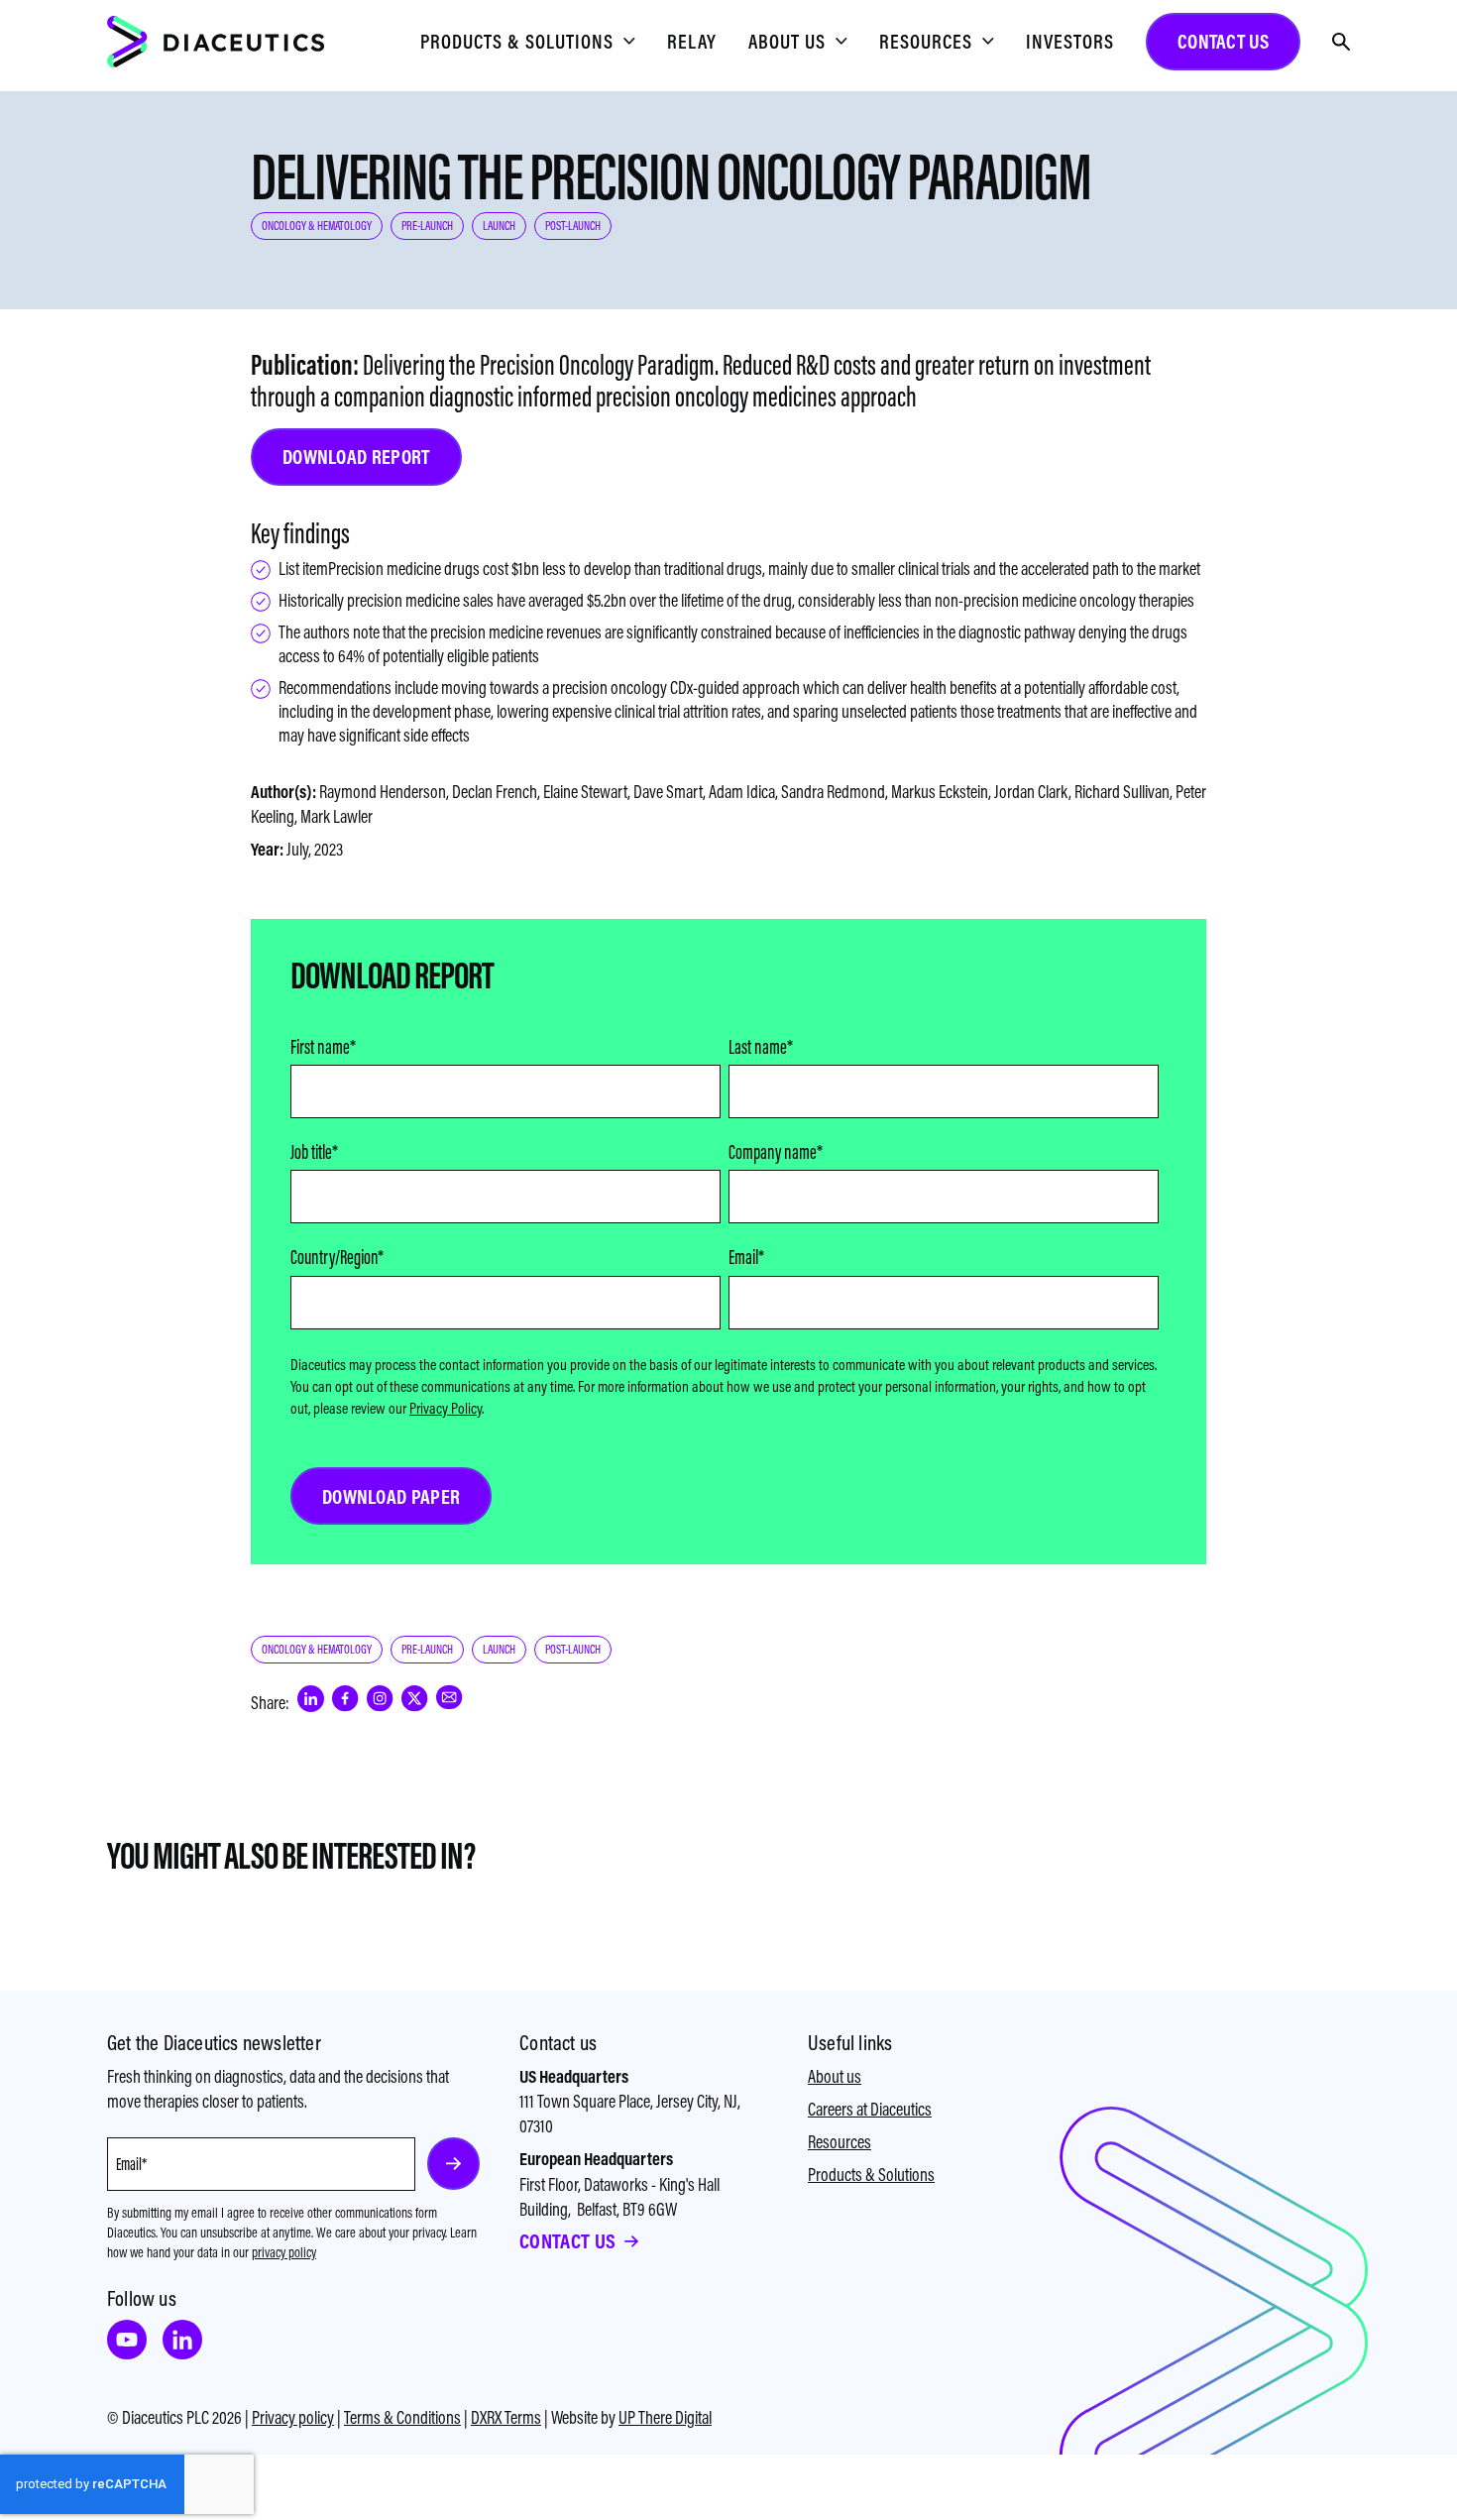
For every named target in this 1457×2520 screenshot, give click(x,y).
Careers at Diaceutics (870, 2109)
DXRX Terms (506, 2417)
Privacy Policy (446, 1408)
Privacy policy (293, 2417)
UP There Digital (665, 2417)
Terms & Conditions (402, 2417)
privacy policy (284, 2252)
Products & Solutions (871, 2175)
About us (835, 2076)
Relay (692, 41)
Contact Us (567, 2241)
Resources (840, 2142)
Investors (1070, 41)
